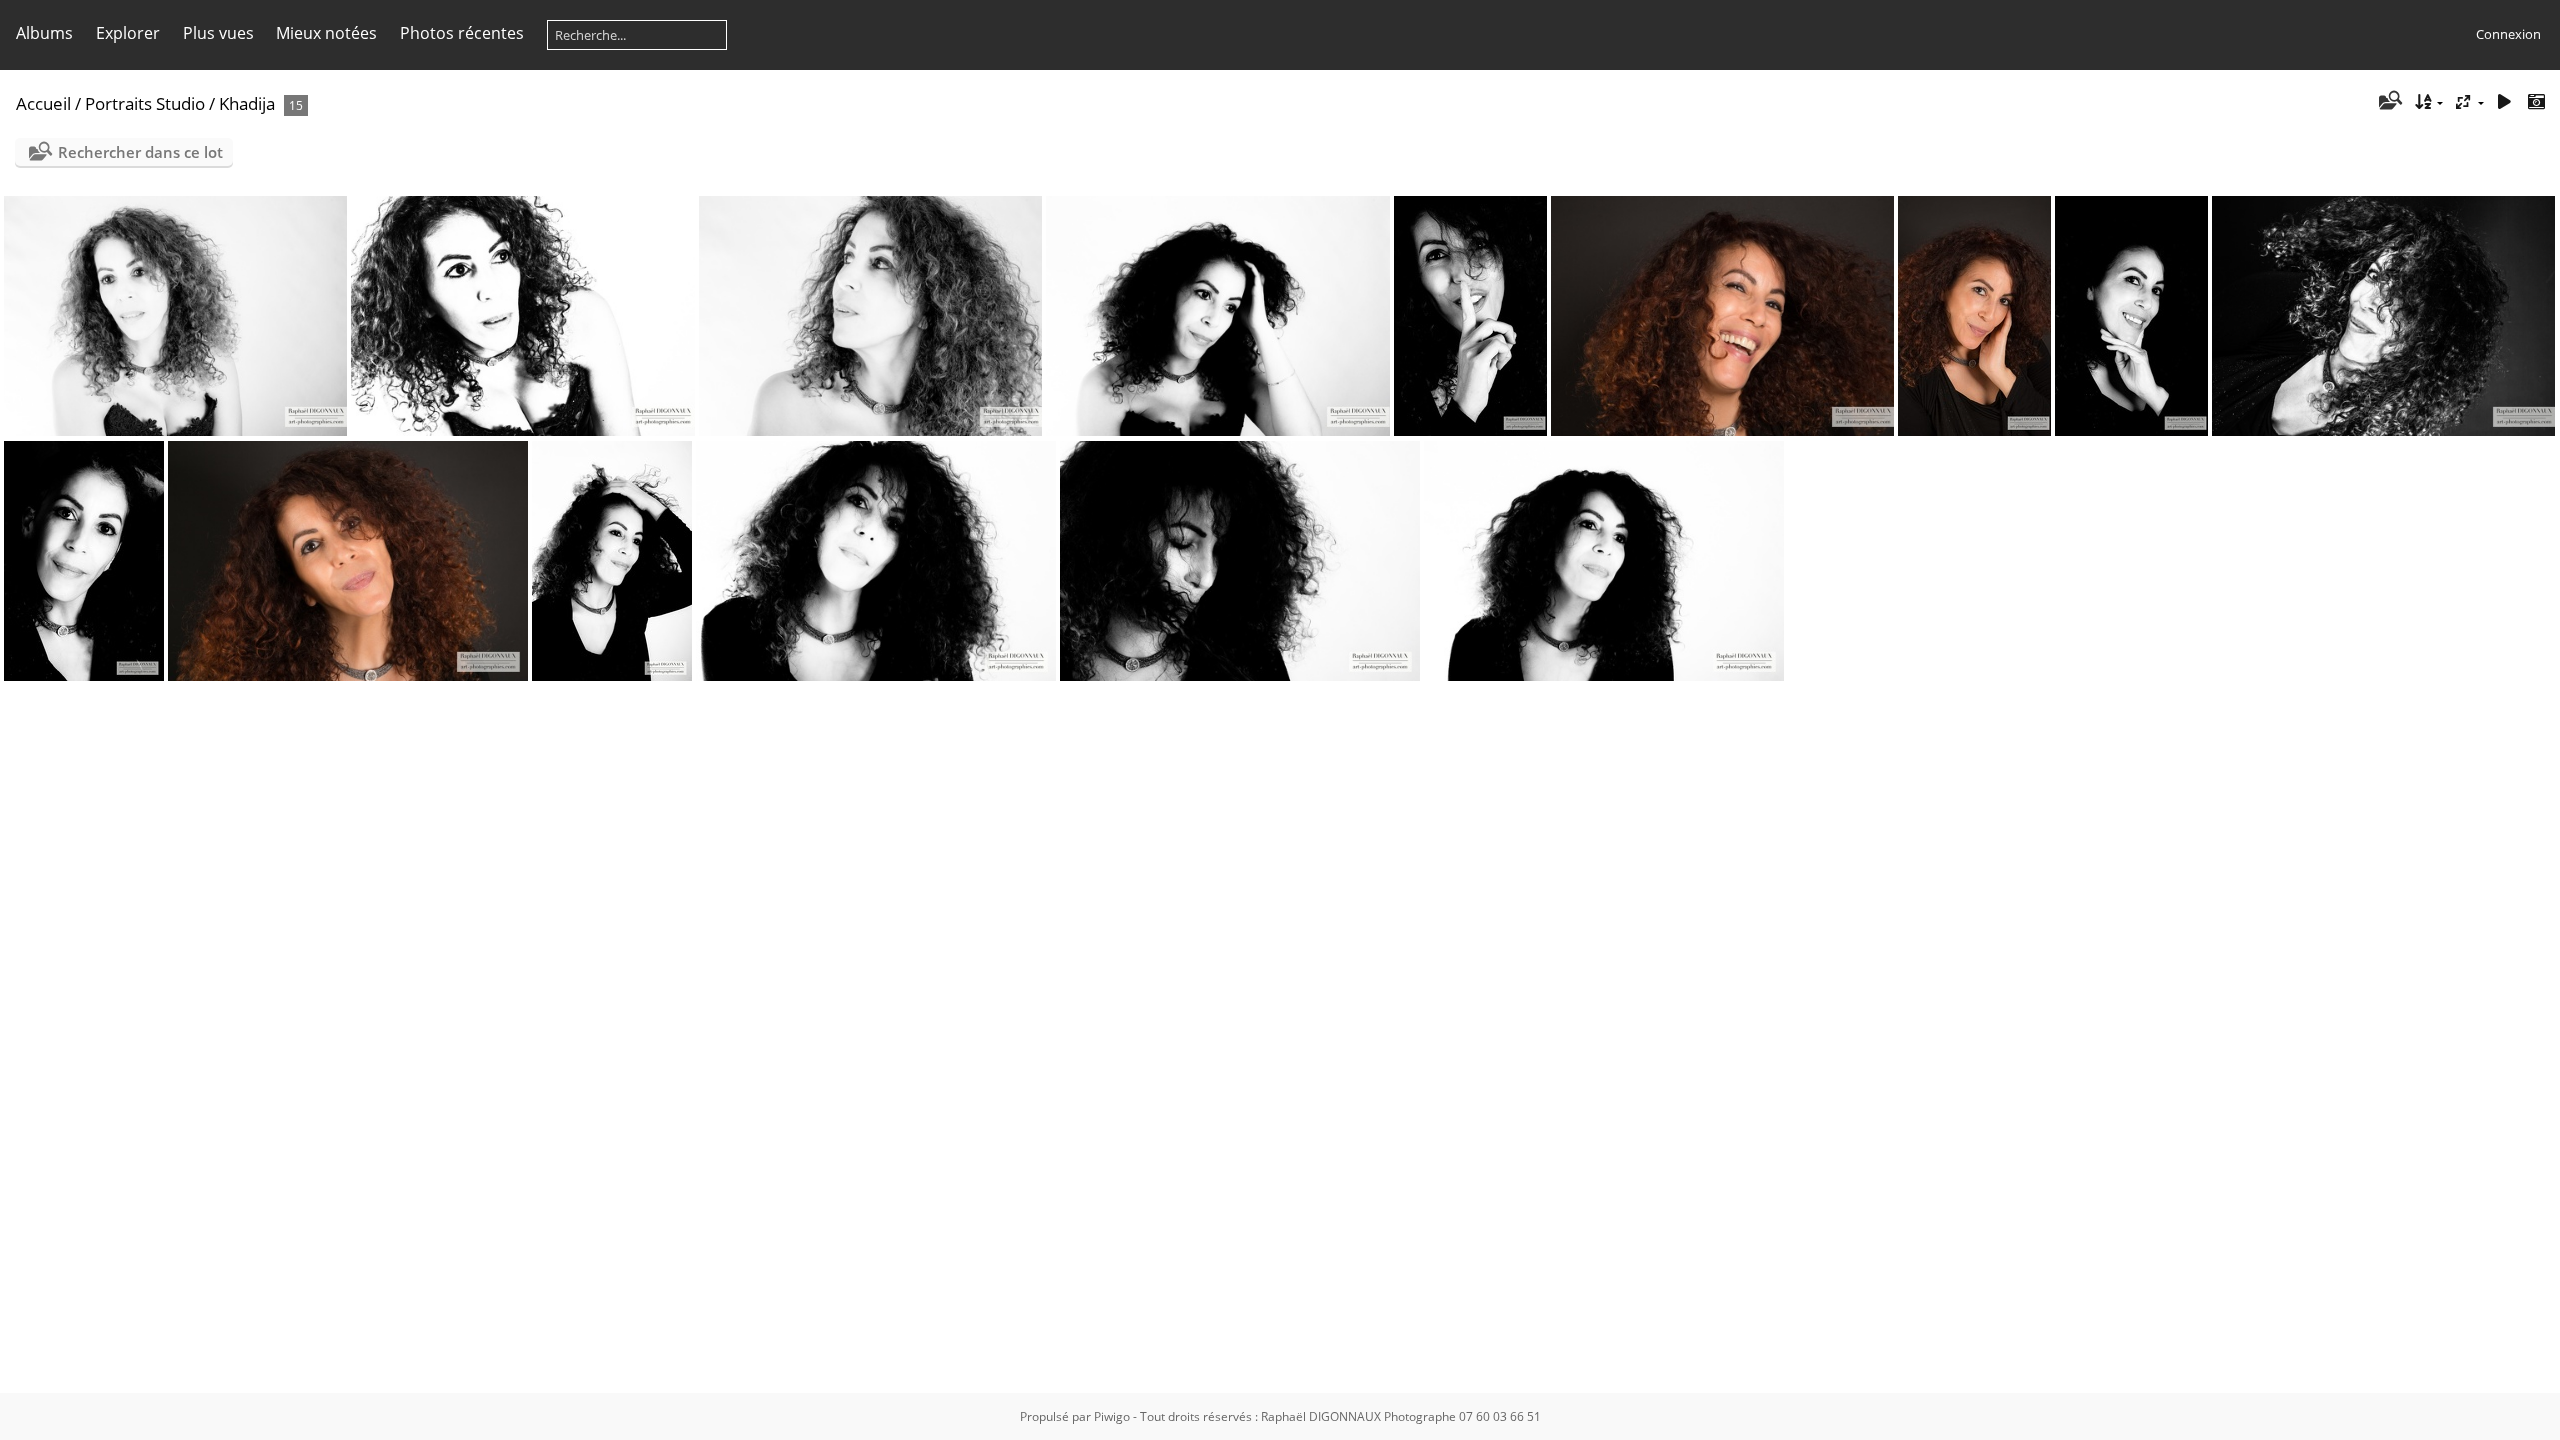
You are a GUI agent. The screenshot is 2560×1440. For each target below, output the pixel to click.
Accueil (43, 103)
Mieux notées (326, 33)
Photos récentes (462, 33)
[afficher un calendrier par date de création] (2536, 102)
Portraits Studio (145, 103)
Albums (44, 33)
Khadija (247, 103)
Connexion (2508, 34)
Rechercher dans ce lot (140, 152)
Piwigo (1112, 1416)
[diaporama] (2504, 102)
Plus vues (218, 33)
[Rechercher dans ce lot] (2389, 102)
